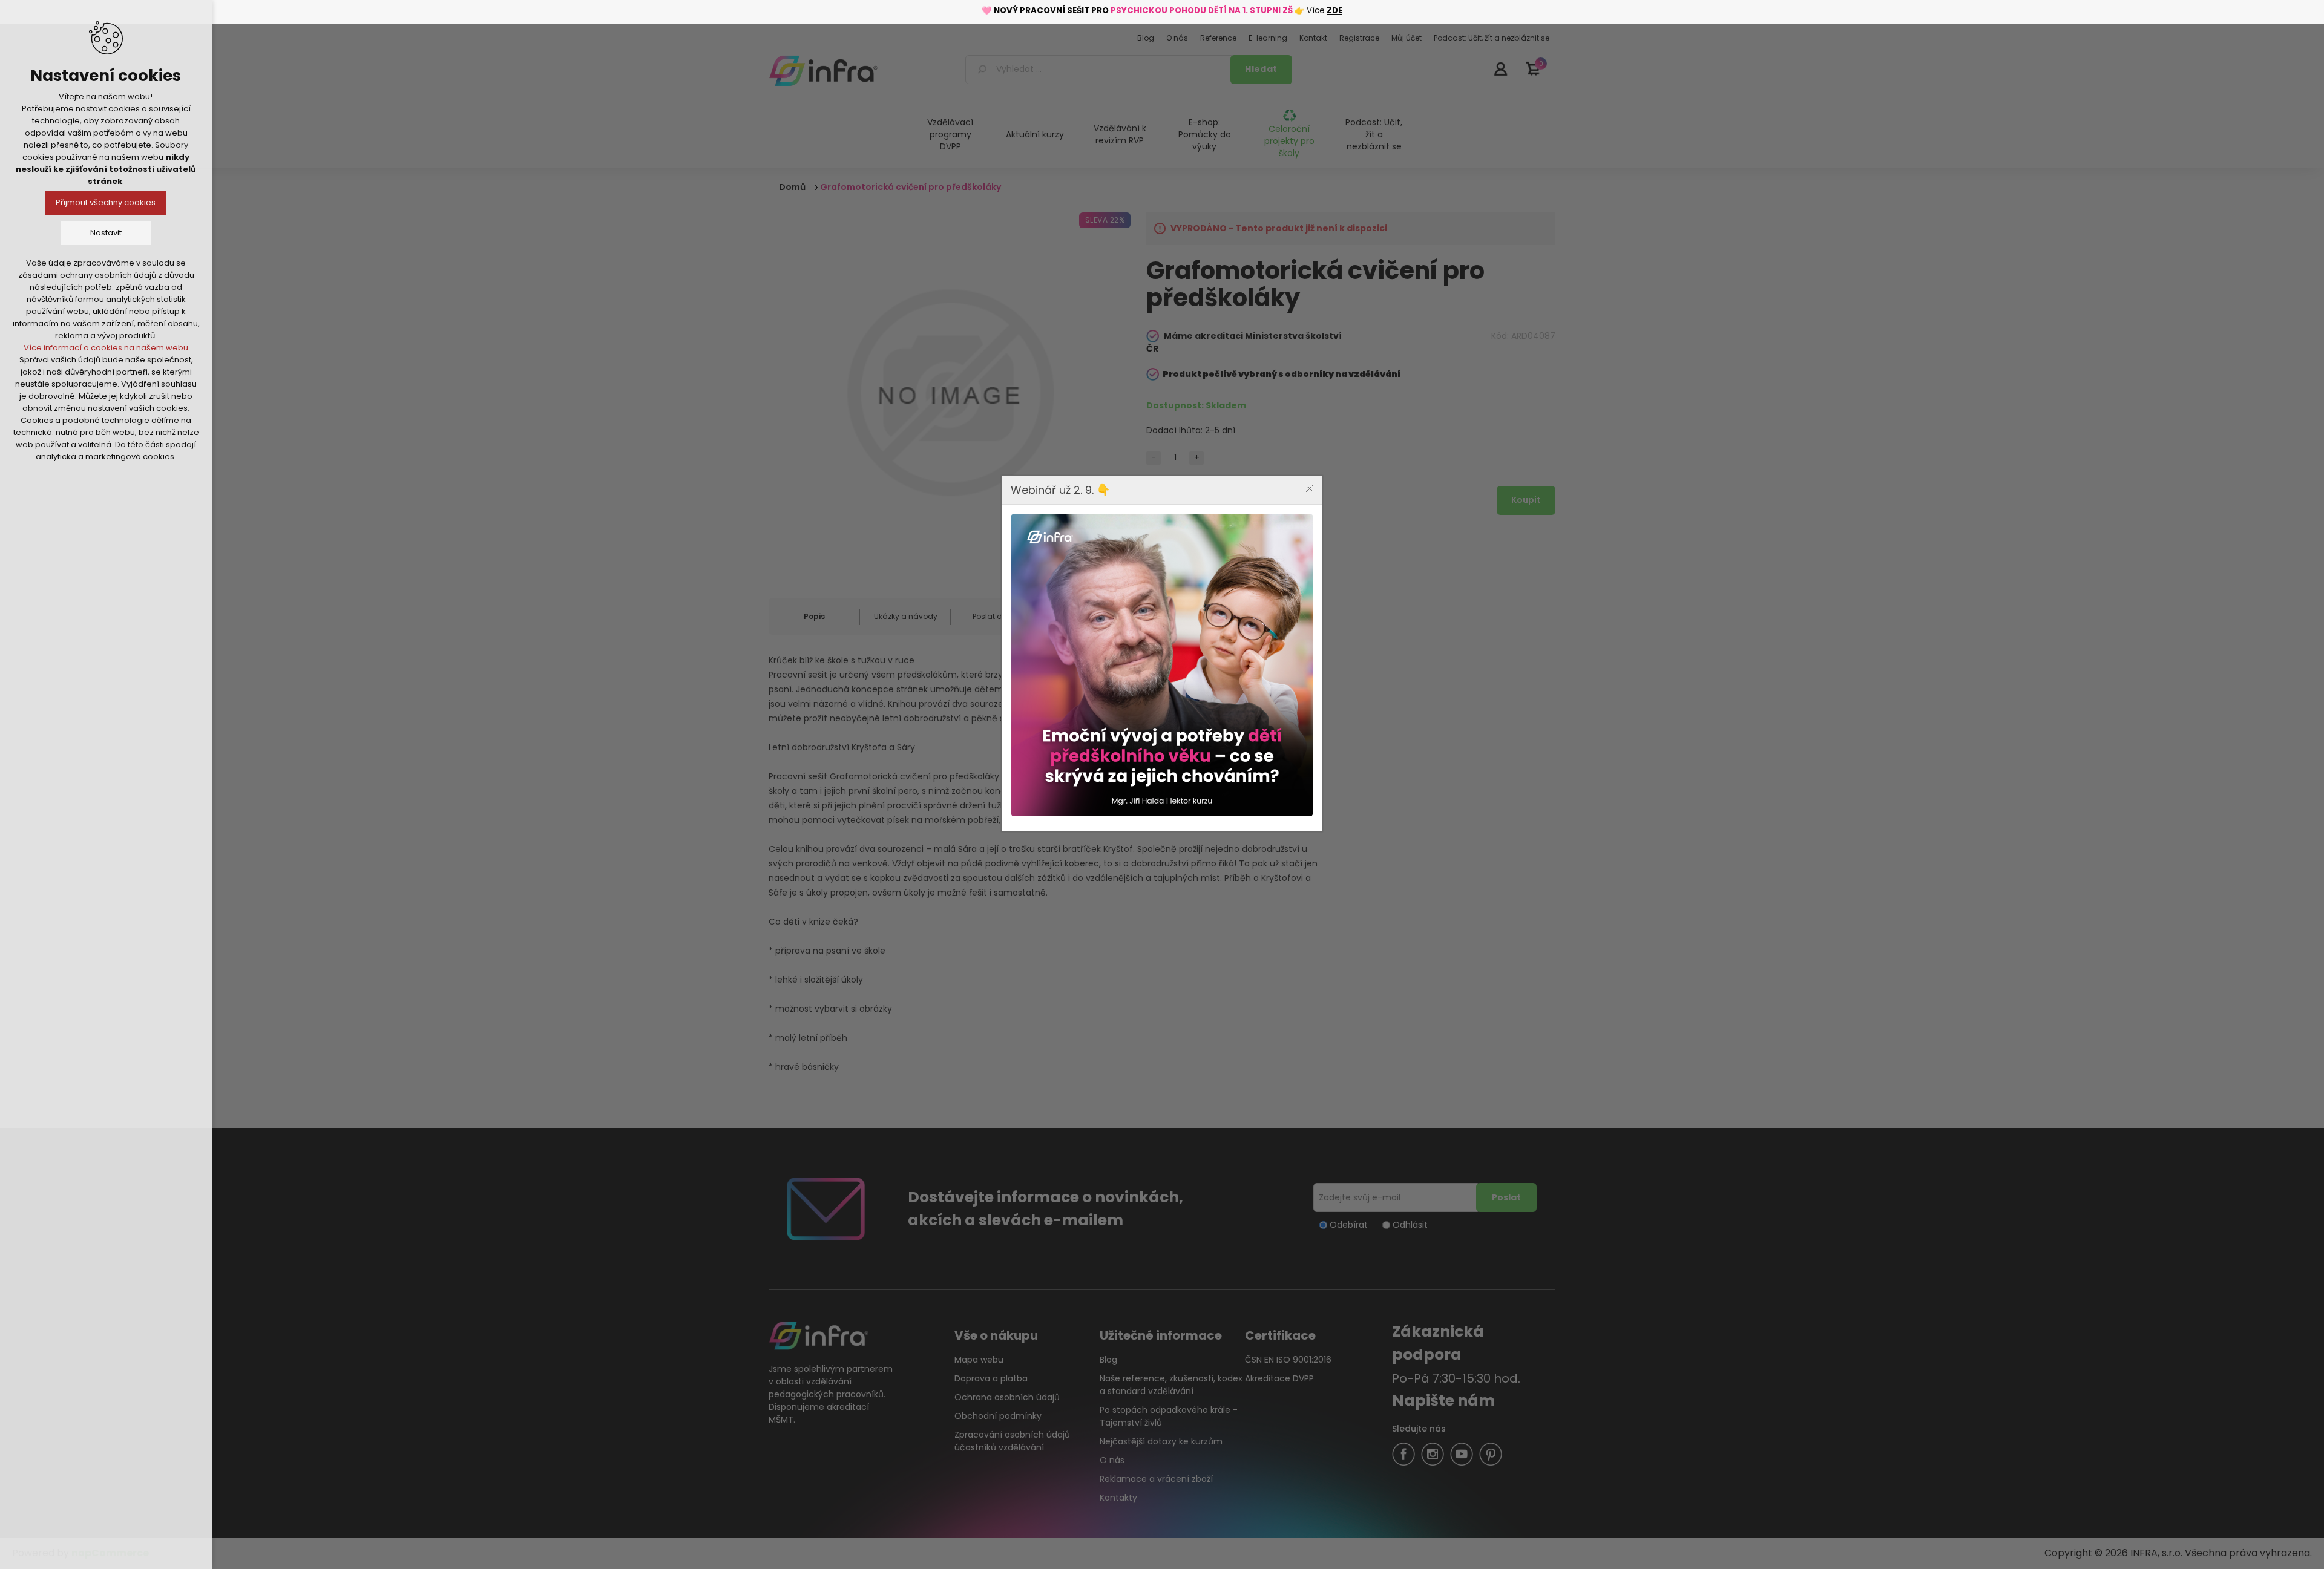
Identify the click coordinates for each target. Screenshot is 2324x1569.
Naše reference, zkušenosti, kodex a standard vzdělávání (1171, 1385)
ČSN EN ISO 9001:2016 (1288, 1360)
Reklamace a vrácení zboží (1156, 1479)
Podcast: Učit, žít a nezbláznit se (1374, 134)
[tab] (814, 617)
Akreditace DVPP (1279, 1378)
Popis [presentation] (814, 616)
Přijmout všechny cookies (106, 202)
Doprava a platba (991, 1378)
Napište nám (1443, 1400)
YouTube (1462, 1454)
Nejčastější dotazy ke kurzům (1161, 1441)
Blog (1108, 1360)
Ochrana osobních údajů (1007, 1397)
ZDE (1334, 11)
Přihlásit (1500, 68)
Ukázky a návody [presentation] (906, 616)
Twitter (1433, 1454)
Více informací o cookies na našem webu (106, 348)
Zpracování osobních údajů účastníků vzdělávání (1012, 1441)
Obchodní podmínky (998, 1416)
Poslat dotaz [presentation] (996, 616)
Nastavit (106, 233)
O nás (1112, 1460)
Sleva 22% (1105, 220)
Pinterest (1491, 1454)
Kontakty (1118, 1498)
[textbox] (1100, 70)
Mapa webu (979, 1360)
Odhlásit (1410, 1225)
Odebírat (1349, 1225)
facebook (1403, 1454)
